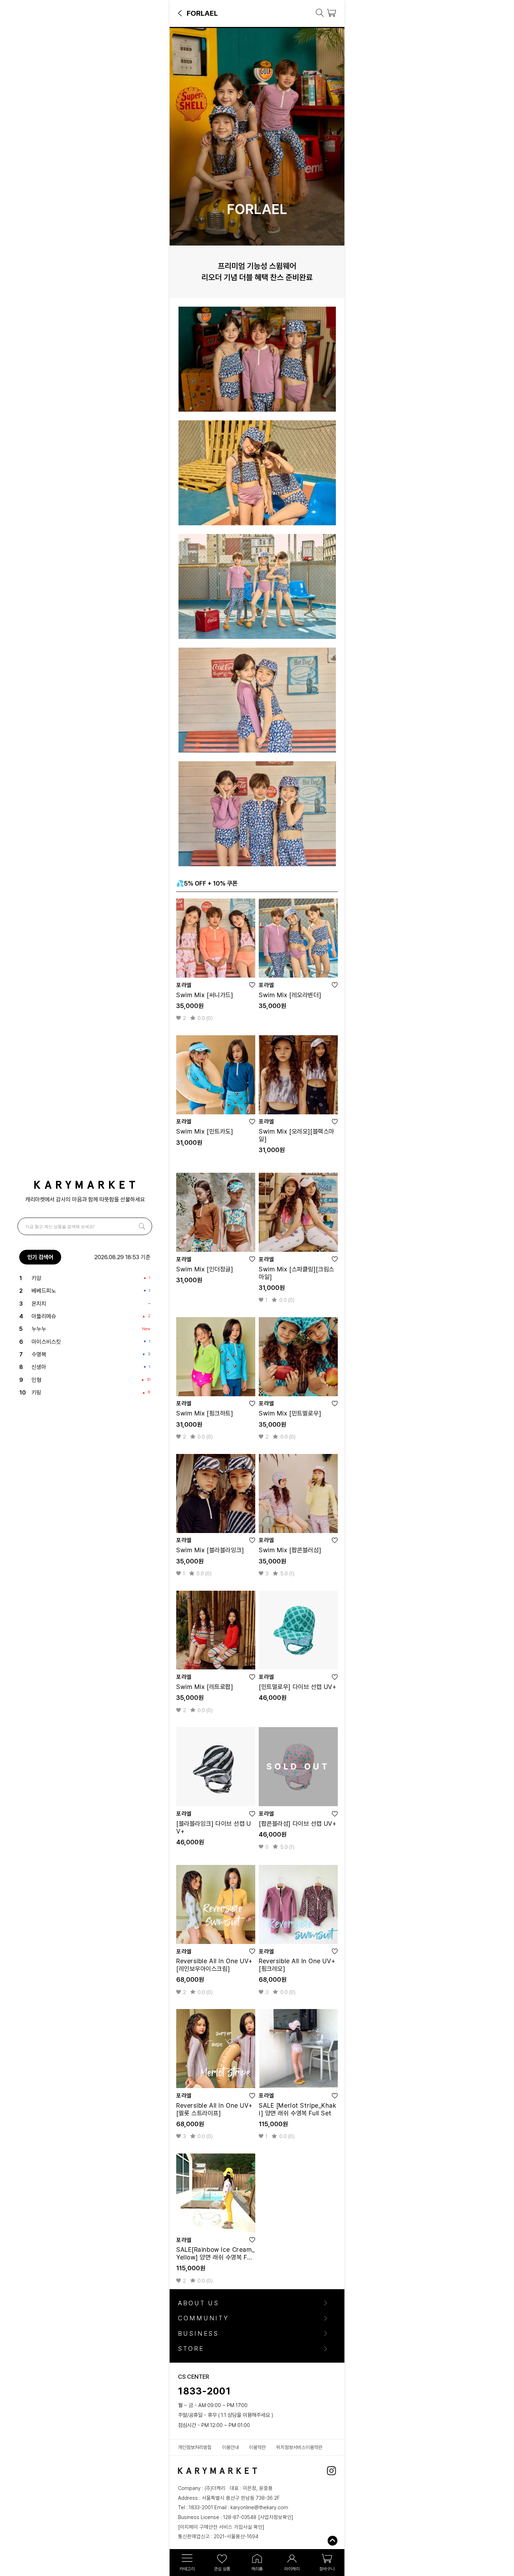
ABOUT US (199, 2303)
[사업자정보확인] (276, 2517)
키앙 (36, 1278)
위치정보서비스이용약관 (299, 2447)
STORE (191, 2349)
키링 (36, 1392)
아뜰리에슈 (44, 1316)
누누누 (39, 1329)
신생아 (39, 1367)
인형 (36, 1380)
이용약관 (257, 2447)
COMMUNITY (204, 2318)
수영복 (39, 1354)
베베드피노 (44, 1291)
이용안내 (230, 2447)
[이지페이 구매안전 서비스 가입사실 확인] (221, 2527)
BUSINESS (198, 2334)
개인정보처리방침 (195, 2447)
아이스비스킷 (46, 1342)
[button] (180, 13)
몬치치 (39, 1304)
